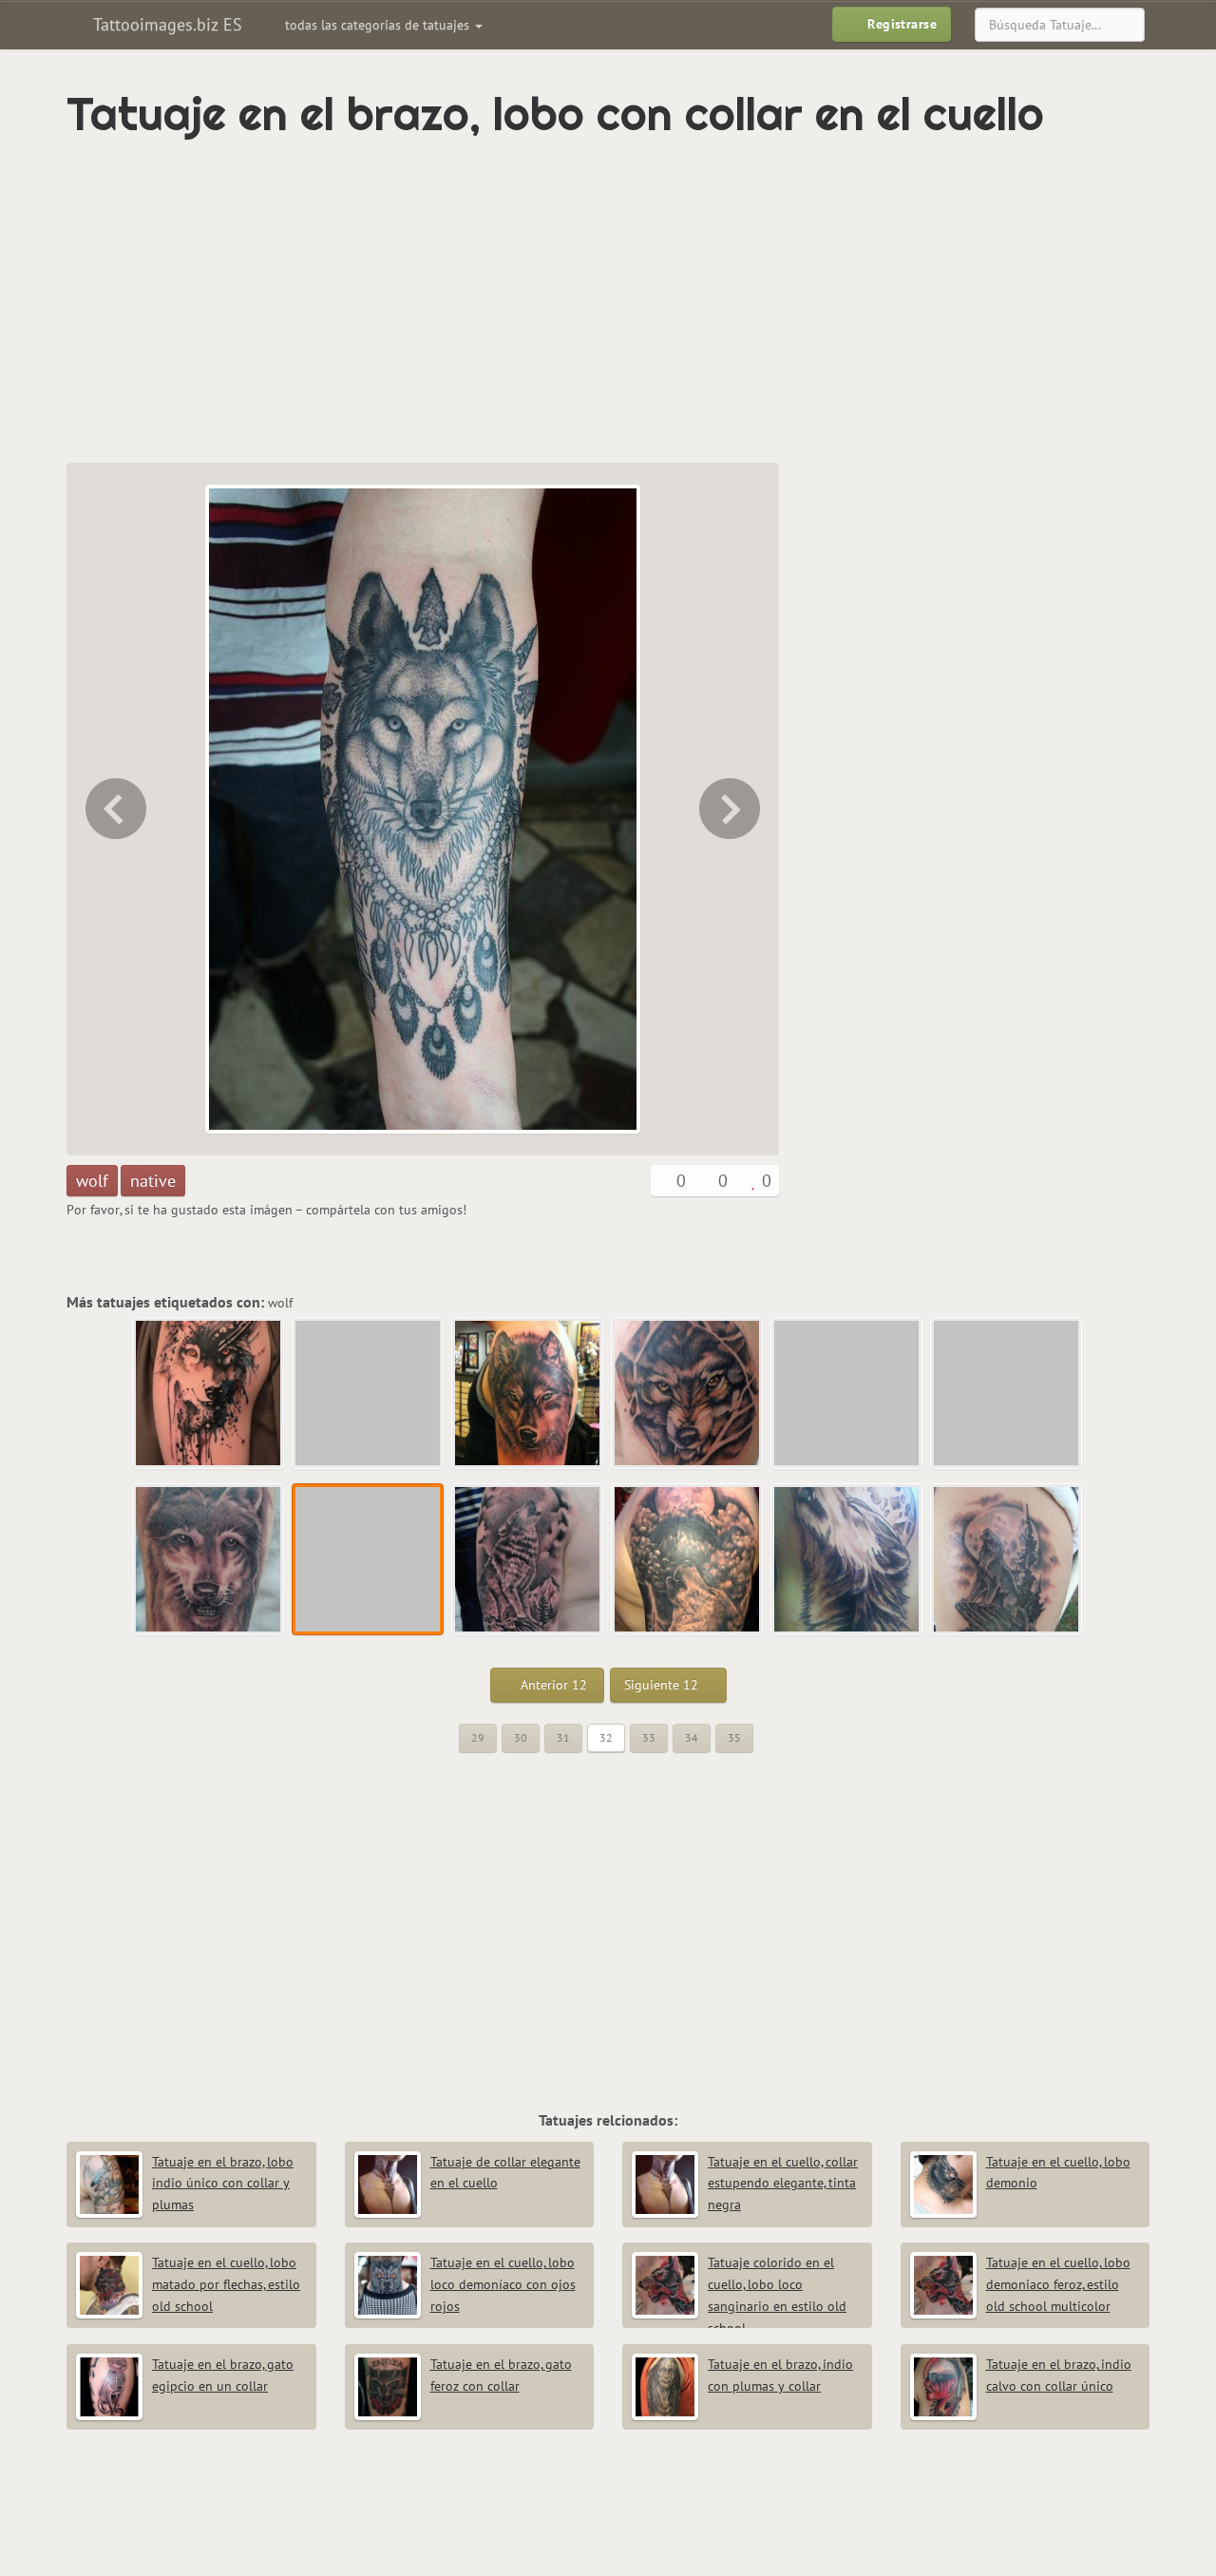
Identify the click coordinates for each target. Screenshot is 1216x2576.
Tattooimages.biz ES (165, 24)
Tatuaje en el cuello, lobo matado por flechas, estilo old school (226, 2284)
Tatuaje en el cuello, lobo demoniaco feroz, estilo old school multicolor (1058, 2284)
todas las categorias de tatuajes (379, 25)
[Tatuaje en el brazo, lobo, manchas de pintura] (209, 1394)
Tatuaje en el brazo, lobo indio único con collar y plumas (223, 2184)
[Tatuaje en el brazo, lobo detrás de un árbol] (688, 1394)
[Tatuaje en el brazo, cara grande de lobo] (528, 1394)
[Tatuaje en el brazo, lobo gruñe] (847, 1394)
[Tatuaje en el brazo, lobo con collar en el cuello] (369, 1560)
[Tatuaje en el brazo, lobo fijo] (114, 809)
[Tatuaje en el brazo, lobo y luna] (847, 1560)
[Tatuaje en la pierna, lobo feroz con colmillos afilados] (369, 1394)
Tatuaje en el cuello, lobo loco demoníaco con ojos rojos (503, 2284)
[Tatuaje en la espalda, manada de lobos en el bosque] (1007, 1394)
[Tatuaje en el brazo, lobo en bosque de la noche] (688, 1560)
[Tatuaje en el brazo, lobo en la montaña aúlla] (731, 809)
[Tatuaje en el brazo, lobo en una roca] (1007, 1560)
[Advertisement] (527, 301)
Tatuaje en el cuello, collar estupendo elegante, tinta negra (783, 2184)
